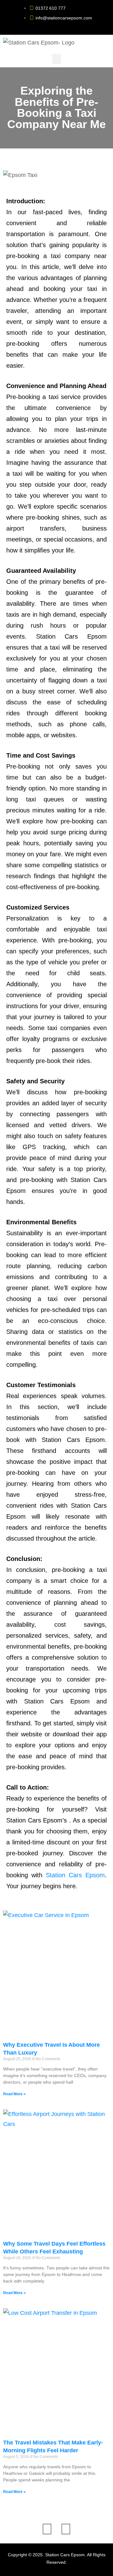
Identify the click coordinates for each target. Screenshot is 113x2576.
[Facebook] (47, 2529)
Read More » (14, 2094)
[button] (56, 59)
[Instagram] (66, 2529)
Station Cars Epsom (75, 1875)
